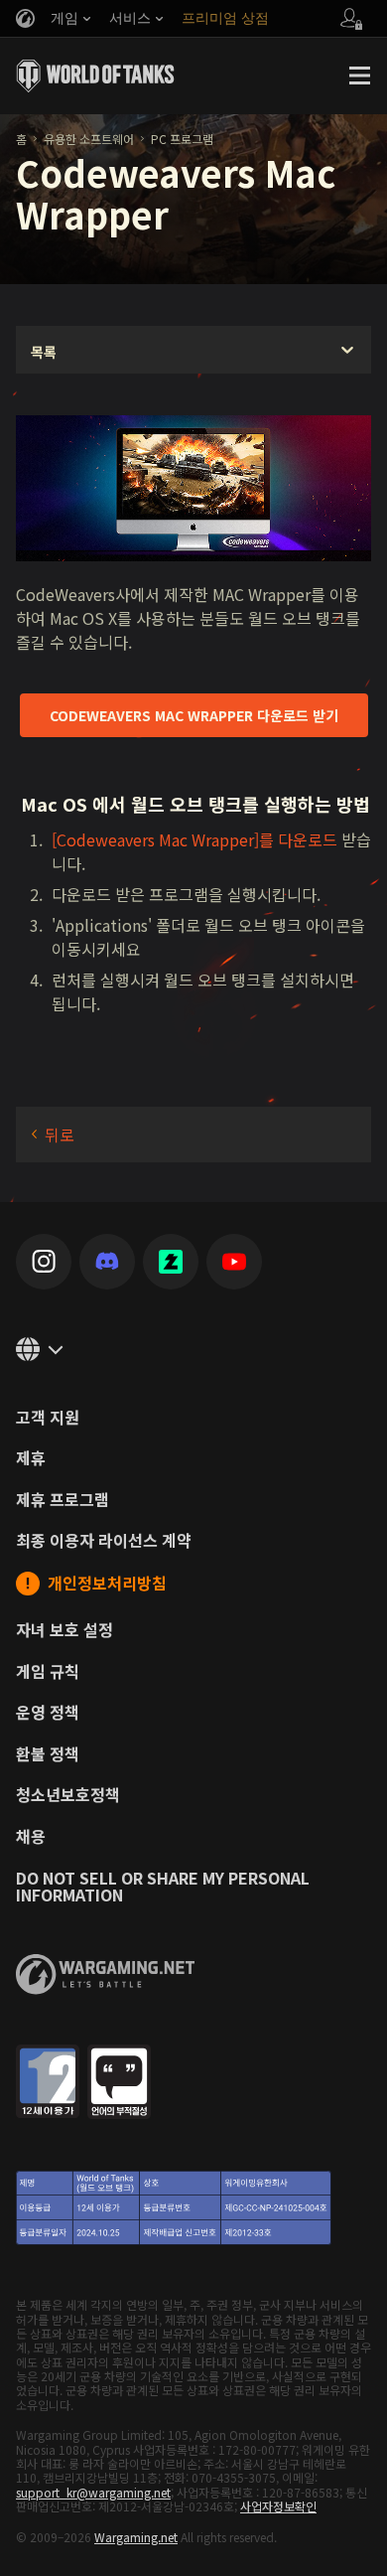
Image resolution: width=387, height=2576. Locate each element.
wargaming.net (105, 1974)
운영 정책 (48, 1713)
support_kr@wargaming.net (93, 2492)
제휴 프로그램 (63, 1500)
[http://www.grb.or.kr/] (193, 2147)
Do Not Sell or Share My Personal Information (163, 1887)
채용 (31, 1837)
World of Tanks (95, 76)
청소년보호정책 (68, 1795)
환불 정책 (48, 1754)
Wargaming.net (136, 2537)
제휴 (31, 1458)
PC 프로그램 (182, 139)
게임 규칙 (48, 1672)
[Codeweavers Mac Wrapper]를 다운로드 (194, 839)
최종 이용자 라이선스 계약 (104, 1541)
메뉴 (359, 76)
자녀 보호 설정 (64, 1630)
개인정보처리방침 (107, 1584)
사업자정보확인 (278, 2506)
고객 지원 (48, 1418)
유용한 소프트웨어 (89, 139)
